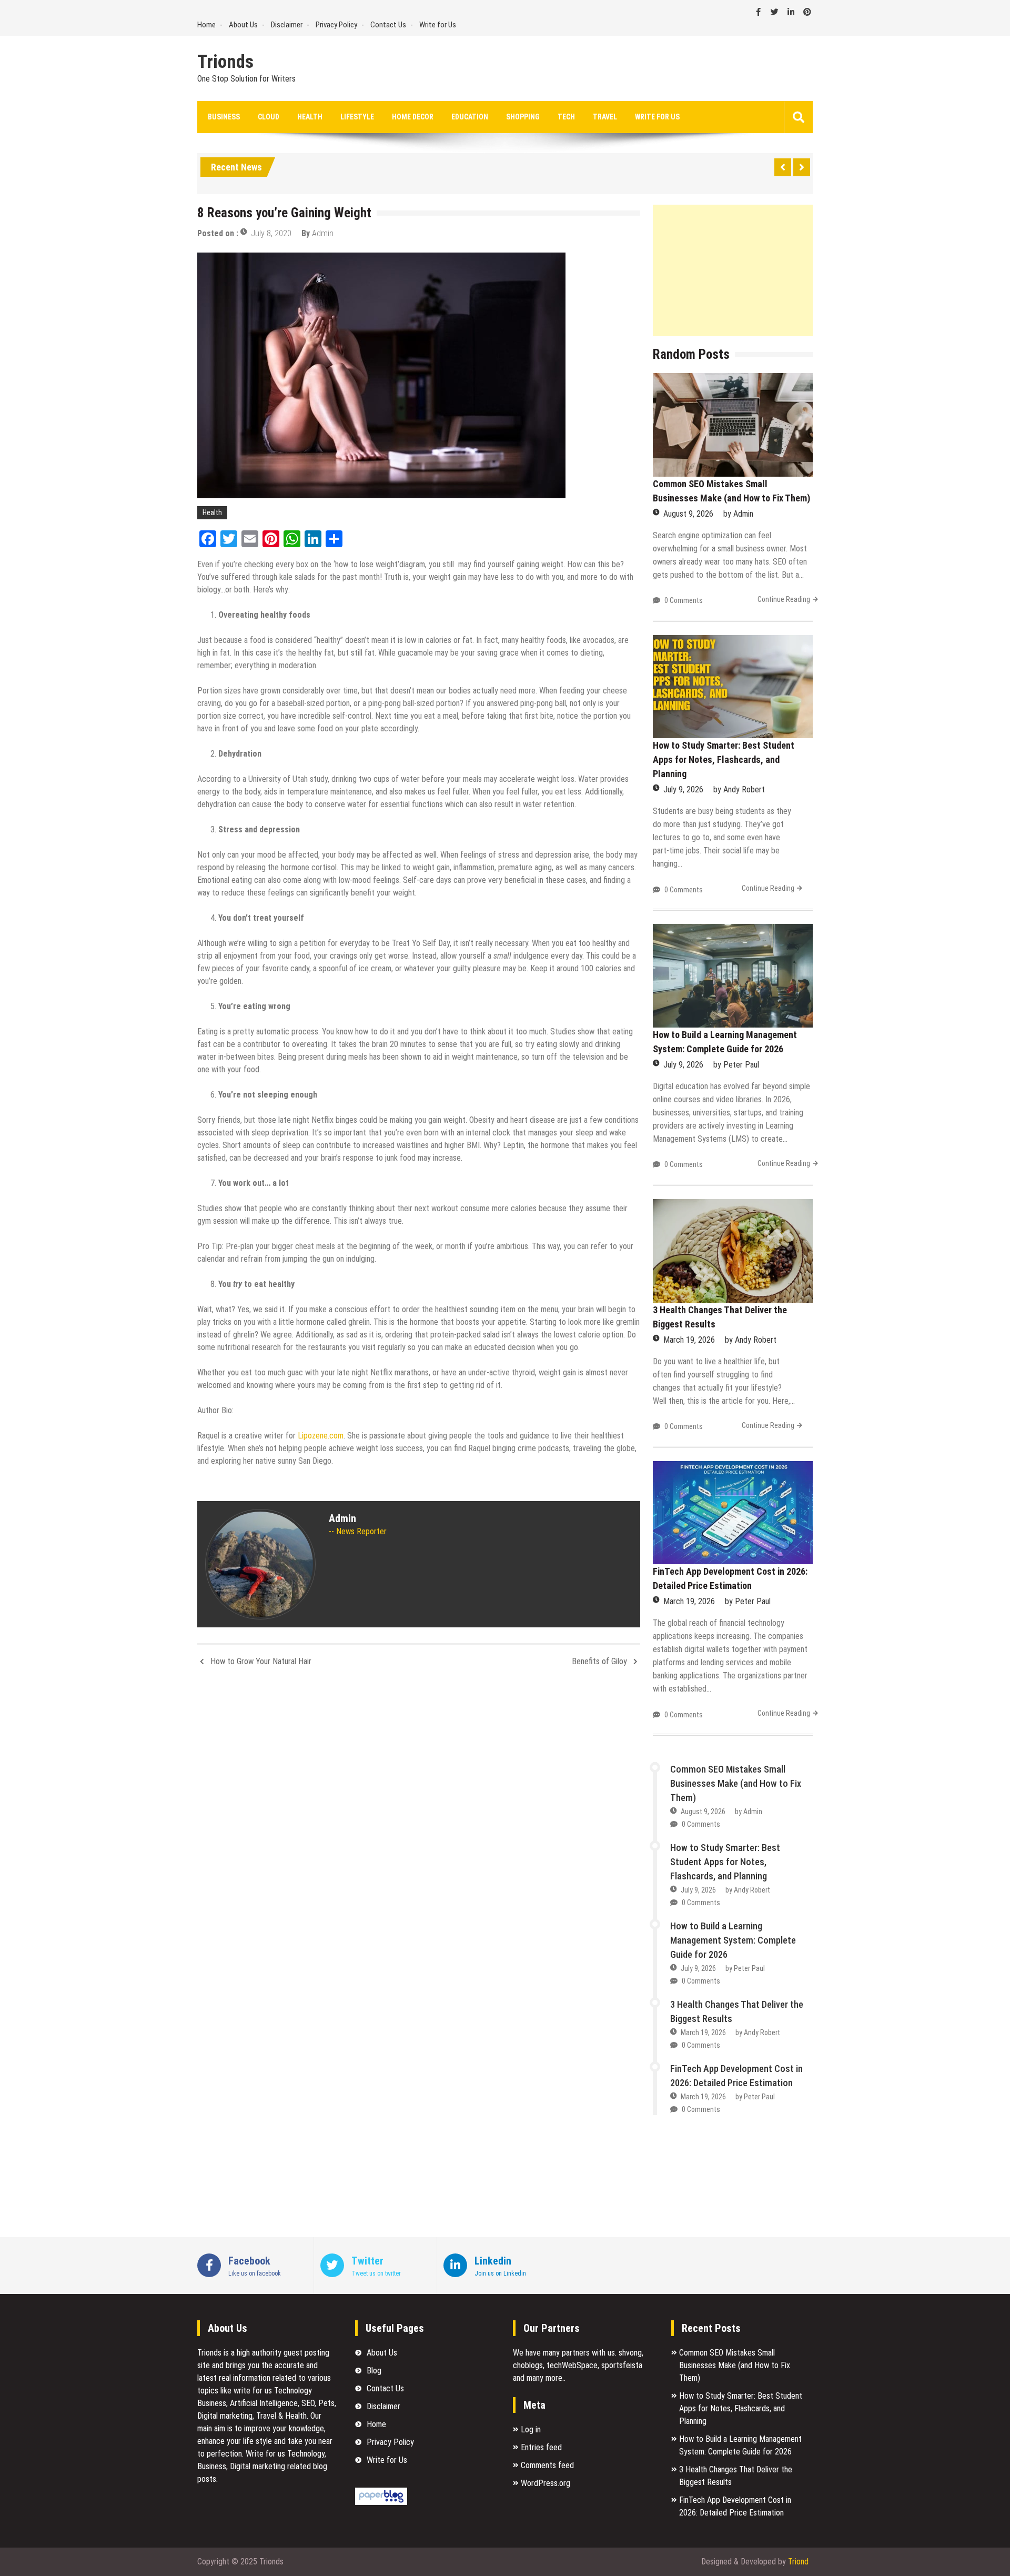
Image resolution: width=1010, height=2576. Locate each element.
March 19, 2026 (689, 1340)
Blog (374, 2371)
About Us (243, 25)
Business (224, 117)
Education (470, 117)
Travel (605, 117)
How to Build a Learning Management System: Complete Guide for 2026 (733, 1940)
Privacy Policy (336, 25)
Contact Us (388, 25)
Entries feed (541, 2447)
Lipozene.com (321, 1436)
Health (310, 117)
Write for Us (438, 25)
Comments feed (547, 2465)
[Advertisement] (733, 270)
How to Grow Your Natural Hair (261, 1661)
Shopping (523, 117)
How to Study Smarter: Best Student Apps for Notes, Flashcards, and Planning (724, 759)
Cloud (269, 117)
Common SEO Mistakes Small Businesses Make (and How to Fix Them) (736, 1783)
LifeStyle (357, 117)
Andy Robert (744, 789)
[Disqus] (419, 1815)
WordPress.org (546, 2483)
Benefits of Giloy (599, 1661)
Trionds (225, 62)
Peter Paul (741, 1065)
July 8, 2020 (271, 233)
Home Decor (413, 117)
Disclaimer (287, 25)
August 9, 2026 (688, 514)
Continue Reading (784, 599)
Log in (531, 2429)
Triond (798, 2562)
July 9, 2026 (683, 789)
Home (206, 25)
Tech (566, 117)
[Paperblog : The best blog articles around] (381, 2502)
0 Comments (684, 600)
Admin (323, 233)
